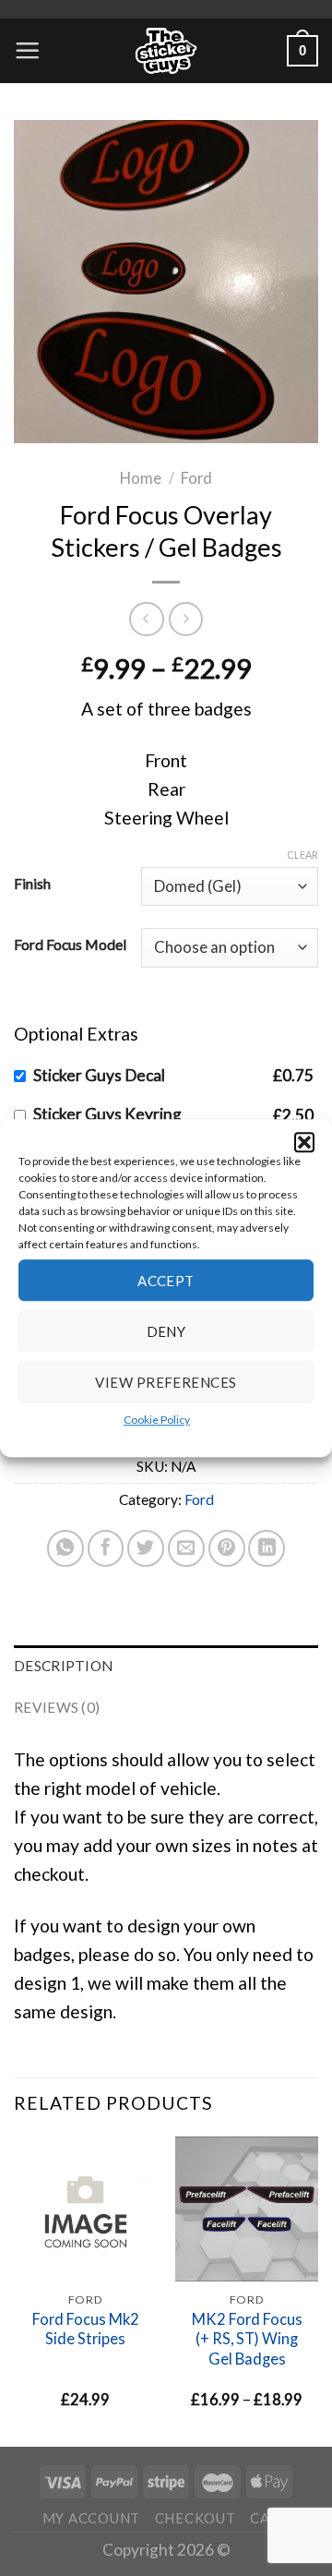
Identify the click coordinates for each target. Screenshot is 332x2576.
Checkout (196, 2518)
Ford (196, 478)
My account (91, 2518)
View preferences (166, 1382)
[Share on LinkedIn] (267, 1547)
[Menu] (27, 50)
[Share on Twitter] (146, 1547)
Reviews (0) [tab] (57, 1707)
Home (141, 478)
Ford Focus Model (70, 945)
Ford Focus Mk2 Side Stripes (86, 2329)
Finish (32, 883)
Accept (166, 1281)
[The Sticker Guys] (166, 51)
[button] (304, 1142)
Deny (166, 1331)
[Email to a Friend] (186, 1547)
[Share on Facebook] (106, 1547)
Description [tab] (63, 1666)
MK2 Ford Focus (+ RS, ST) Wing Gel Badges (247, 2339)
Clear (302, 855)
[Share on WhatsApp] (65, 1547)
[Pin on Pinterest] (227, 1547)
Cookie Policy (157, 1420)
